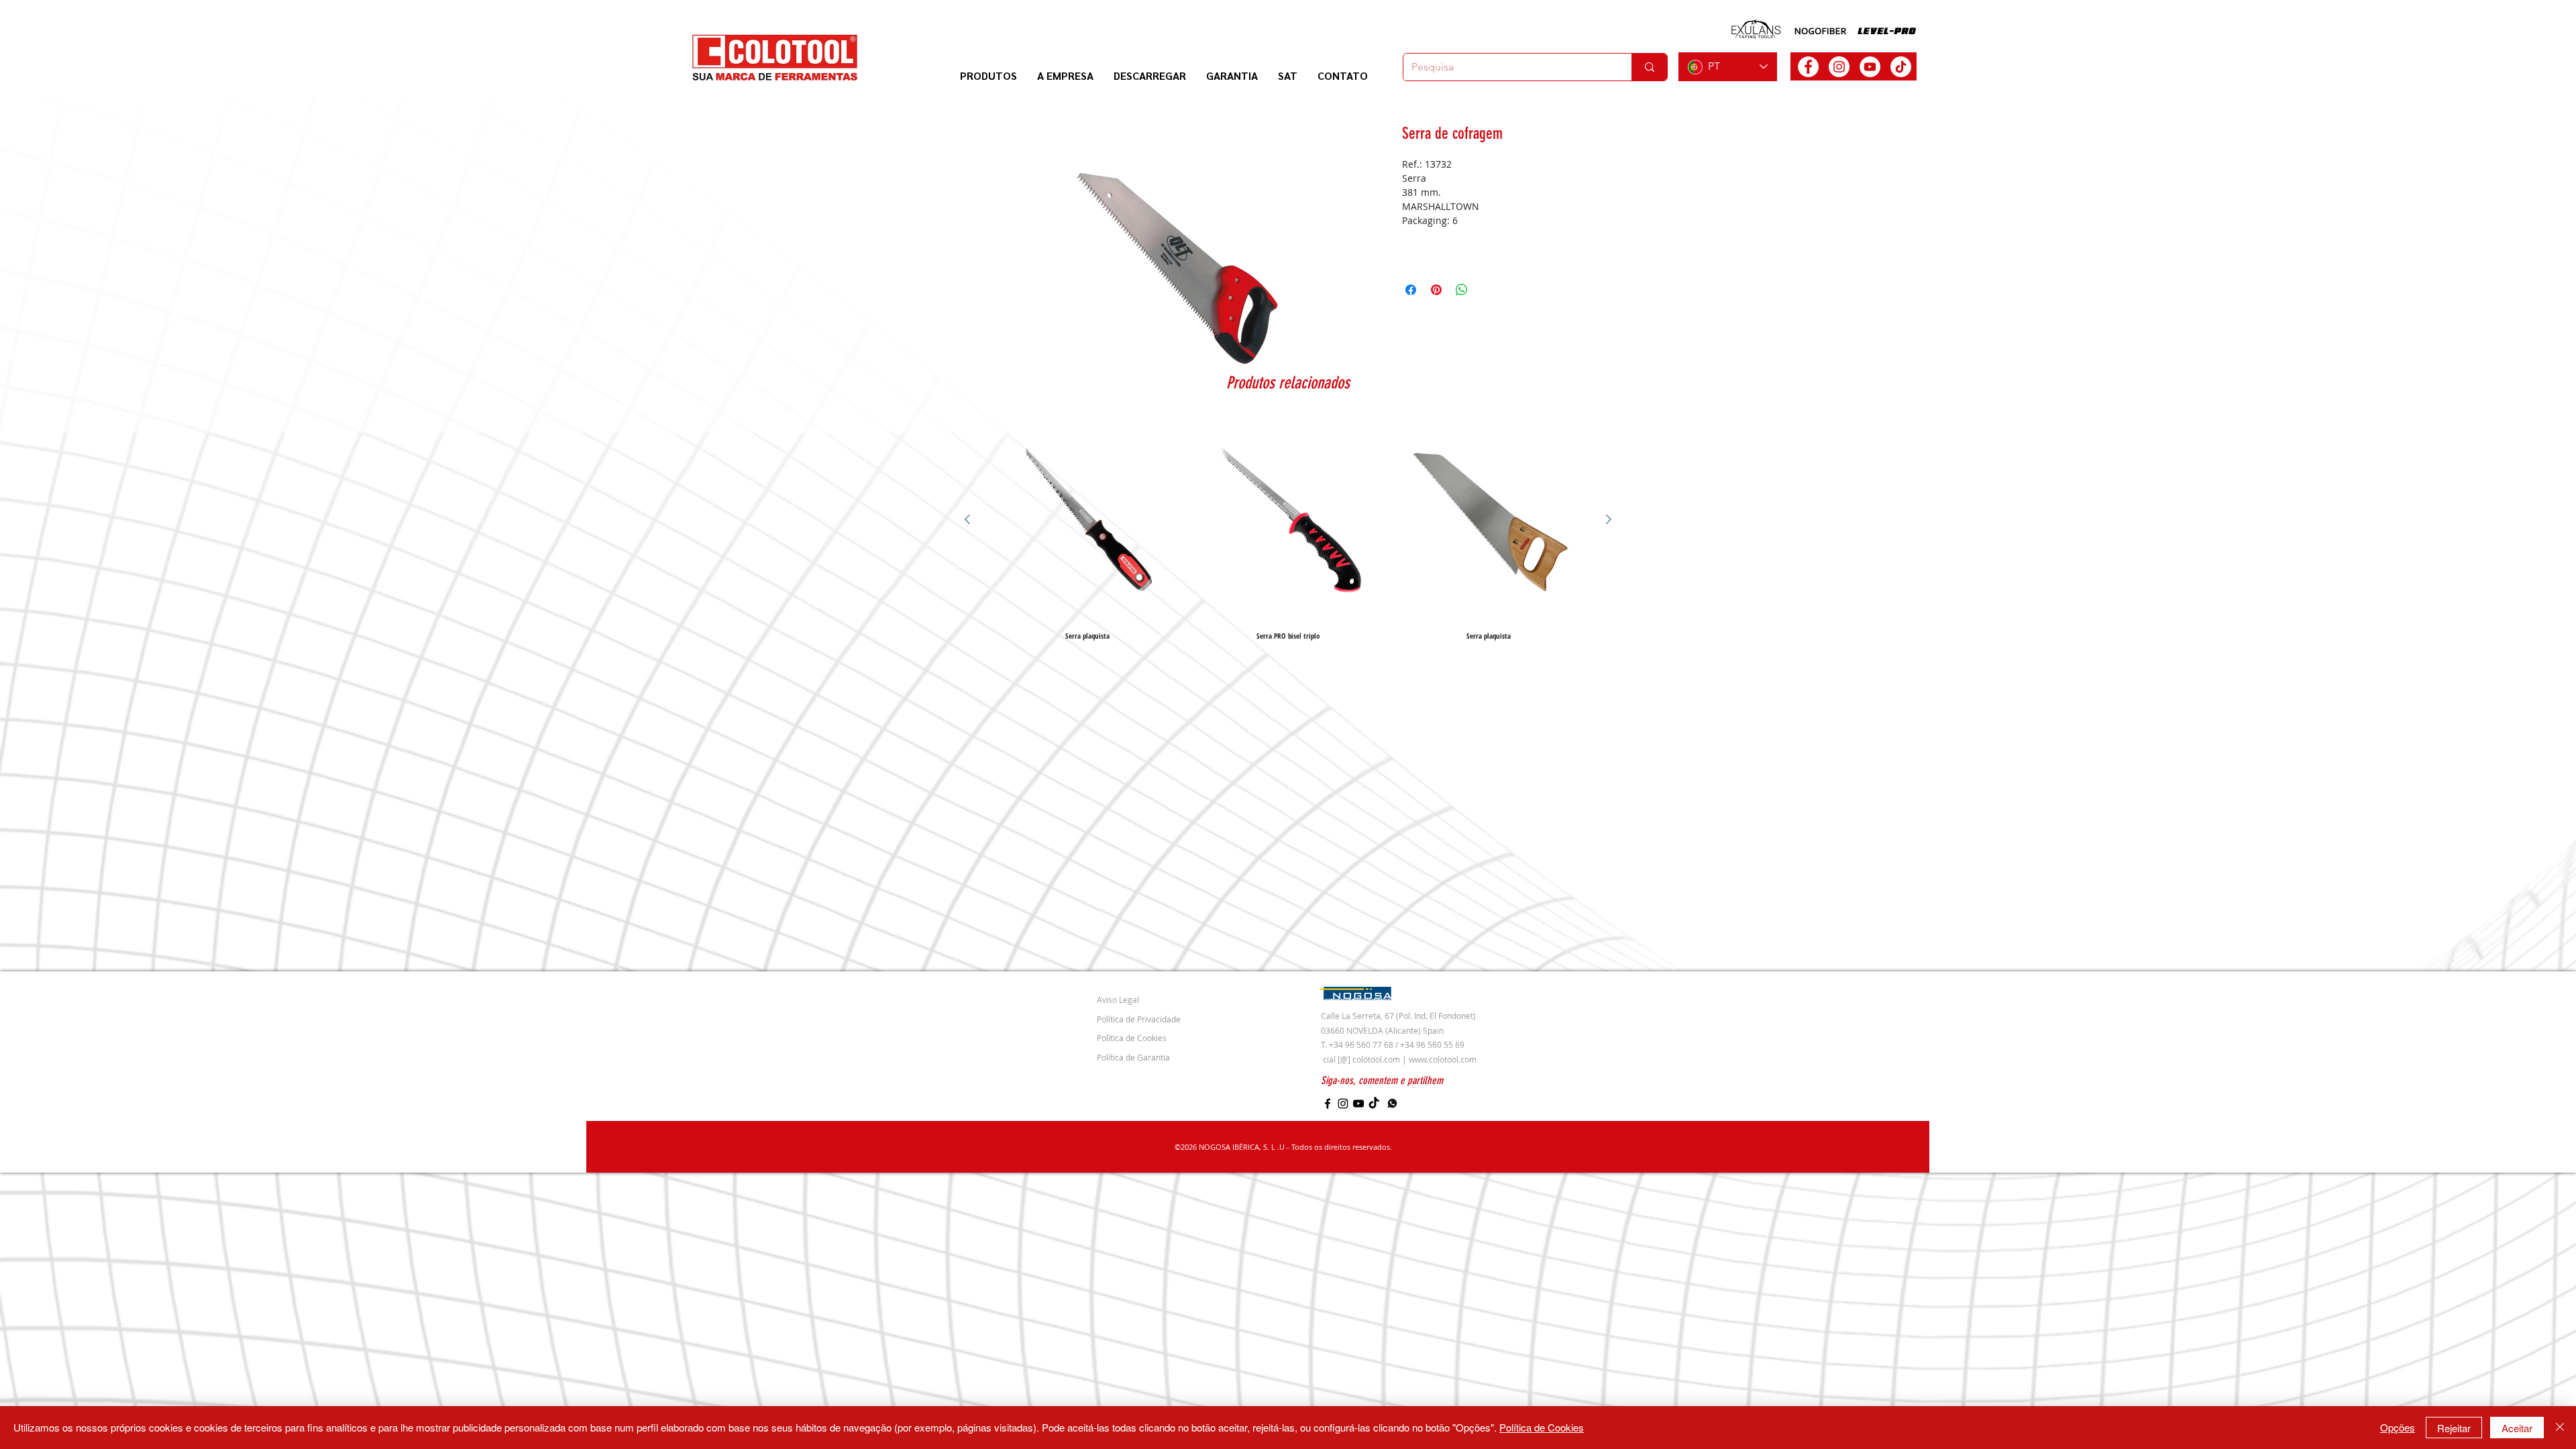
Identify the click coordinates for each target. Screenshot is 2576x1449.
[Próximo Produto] (1609, 519)
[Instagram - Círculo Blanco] (1839, 67)
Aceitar (2517, 1428)
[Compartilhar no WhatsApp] (1462, 290)
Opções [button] (2398, 1427)
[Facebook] (1328, 1104)
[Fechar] (2560, 1428)
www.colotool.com (1443, 1059)
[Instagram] (1343, 1104)
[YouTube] (1358, 1104)
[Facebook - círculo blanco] (1808, 67)
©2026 (1187, 1147)
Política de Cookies (1542, 1427)
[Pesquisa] (1649, 67)
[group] (1288, 529)
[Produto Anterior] (967, 519)
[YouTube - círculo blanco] (1870, 67)
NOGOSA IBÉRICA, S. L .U (1242, 1147)
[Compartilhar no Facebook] (1411, 290)
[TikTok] (1901, 67)
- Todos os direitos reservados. (1338, 1147)
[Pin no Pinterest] (1436, 290)
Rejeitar (2454, 1428)
